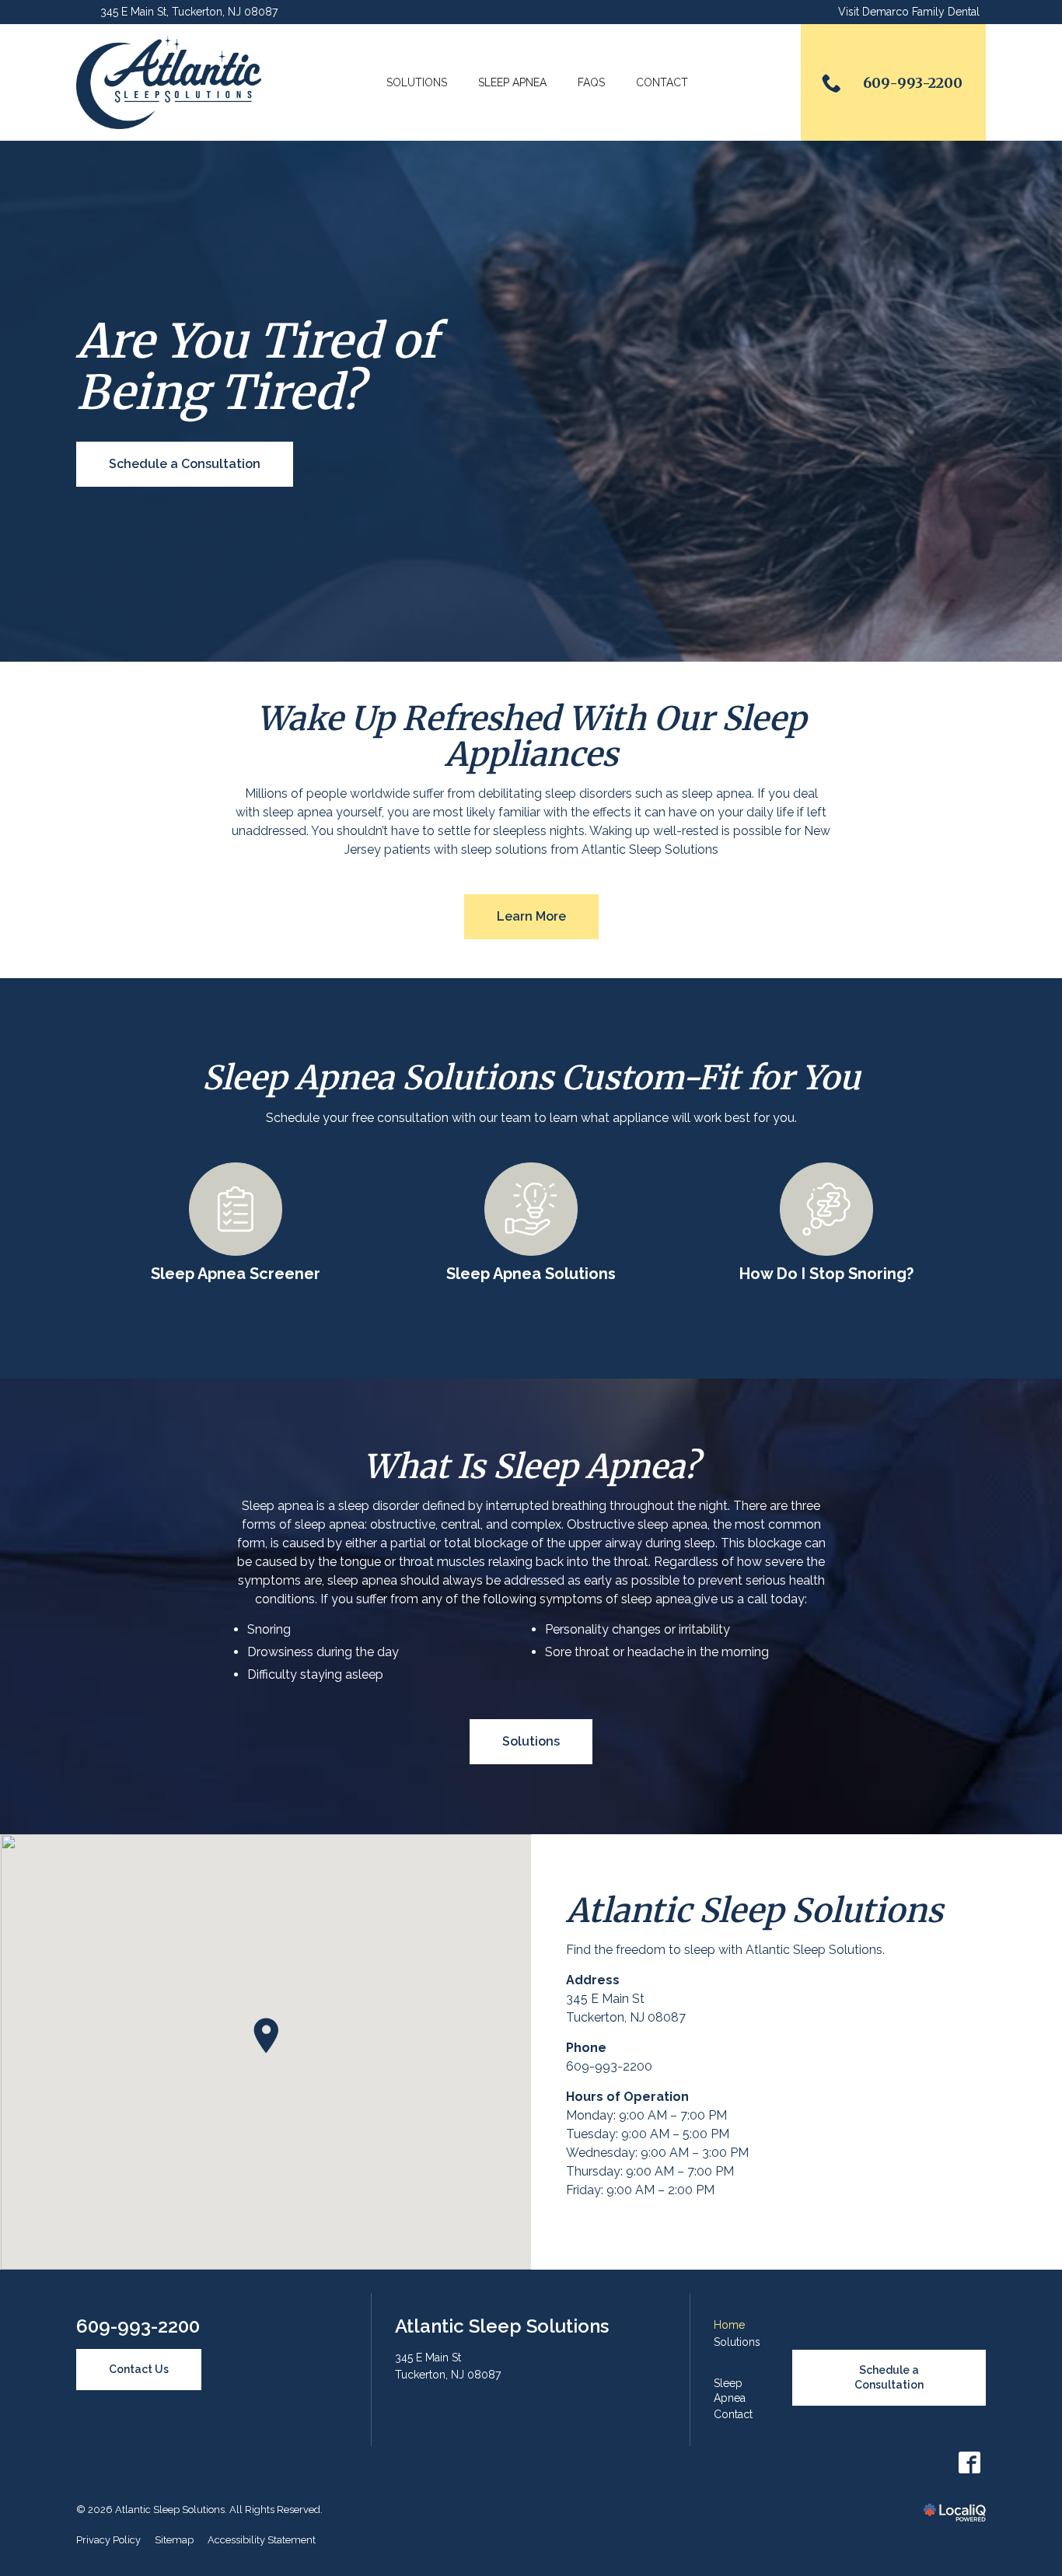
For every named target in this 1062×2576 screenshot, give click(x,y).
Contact (662, 82)
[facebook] (969, 2463)
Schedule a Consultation (185, 464)
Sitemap (174, 2540)
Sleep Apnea (512, 82)
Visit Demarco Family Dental (909, 12)
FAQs (591, 82)
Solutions (417, 82)
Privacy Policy (108, 2540)
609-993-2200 (609, 2066)
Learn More (531, 916)
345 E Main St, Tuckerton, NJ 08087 (189, 12)
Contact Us (139, 2369)
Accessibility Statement (262, 2540)
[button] (266, 2036)
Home (729, 2325)
